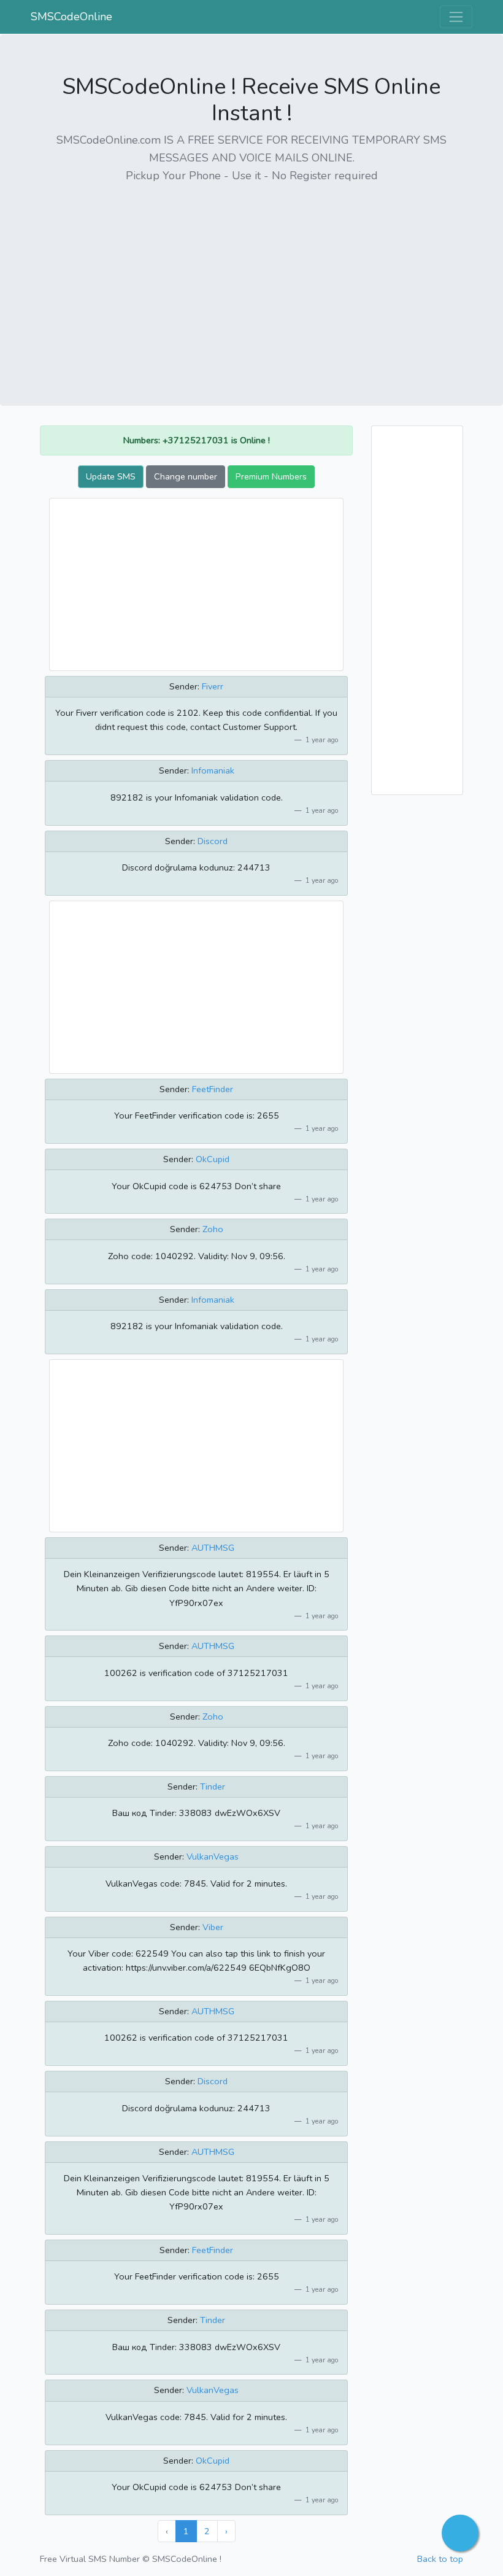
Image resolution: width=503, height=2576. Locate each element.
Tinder (213, 1787)
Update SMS (111, 476)
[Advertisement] (251, 281)
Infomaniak (213, 770)
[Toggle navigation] (456, 17)
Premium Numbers (271, 476)
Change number (186, 476)
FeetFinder (213, 1089)
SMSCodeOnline (71, 17)
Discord (213, 841)
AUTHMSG (213, 1548)
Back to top (440, 2559)
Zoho (213, 1229)
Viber (213, 1927)
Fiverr (213, 686)
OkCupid (213, 1159)
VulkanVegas (213, 1856)
